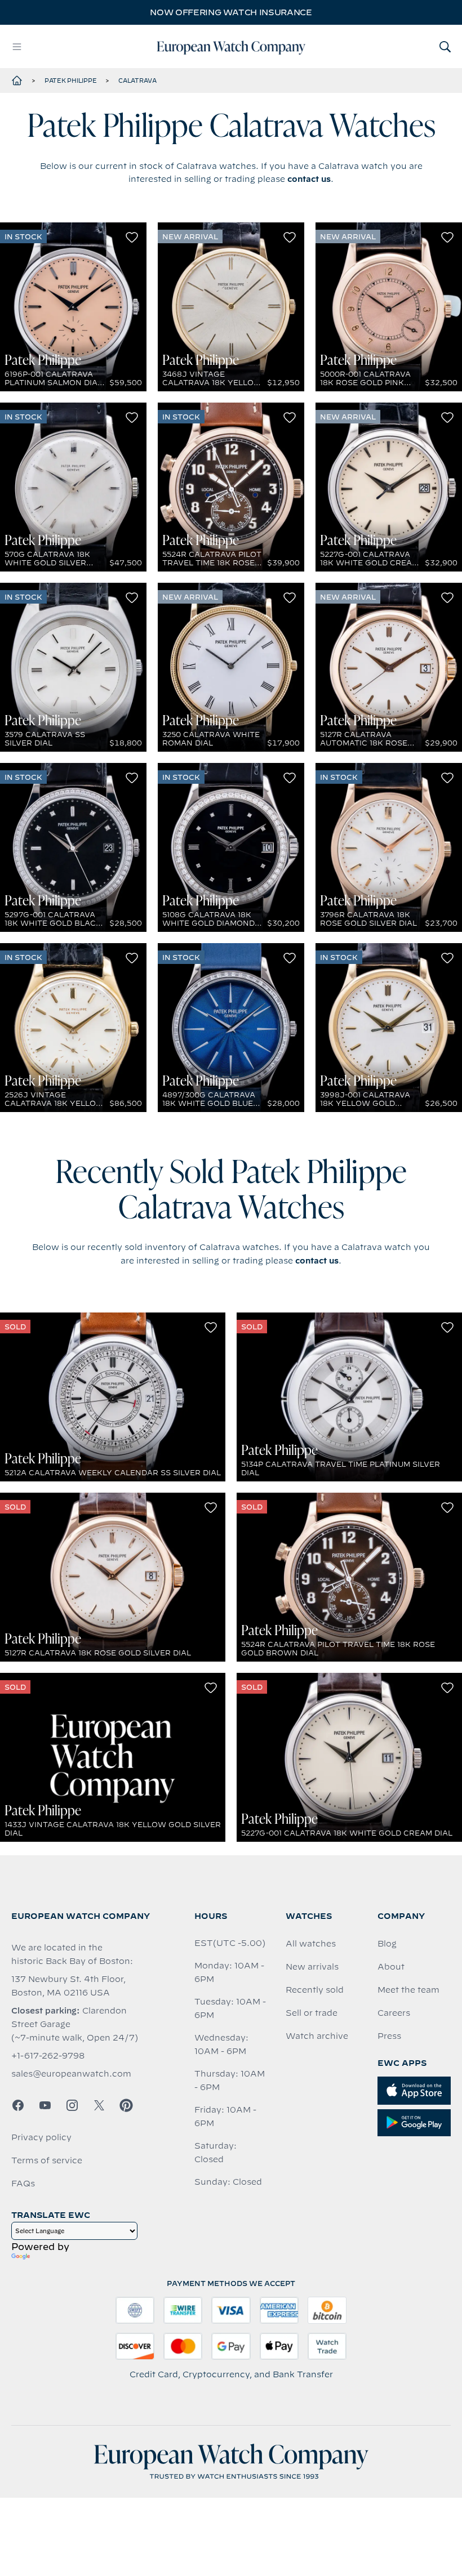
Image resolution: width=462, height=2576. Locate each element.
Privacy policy (41, 2137)
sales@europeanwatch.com (71, 2074)
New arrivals (312, 1967)
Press (389, 2036)
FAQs (23, 2184)
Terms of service (47, 2160)
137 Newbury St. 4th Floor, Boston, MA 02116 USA (68, 1986)
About (391, 1967)
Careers (394, 2013)
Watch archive (317, 2036)
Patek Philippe (71, 81)
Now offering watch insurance (231, 12)
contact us (309, 179)
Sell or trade (312, 2013)
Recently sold (315, 1990)
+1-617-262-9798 (48, 2056)
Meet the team (408, 1990)
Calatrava (137, 81)
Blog (387, 1944)
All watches (311, 1944)
